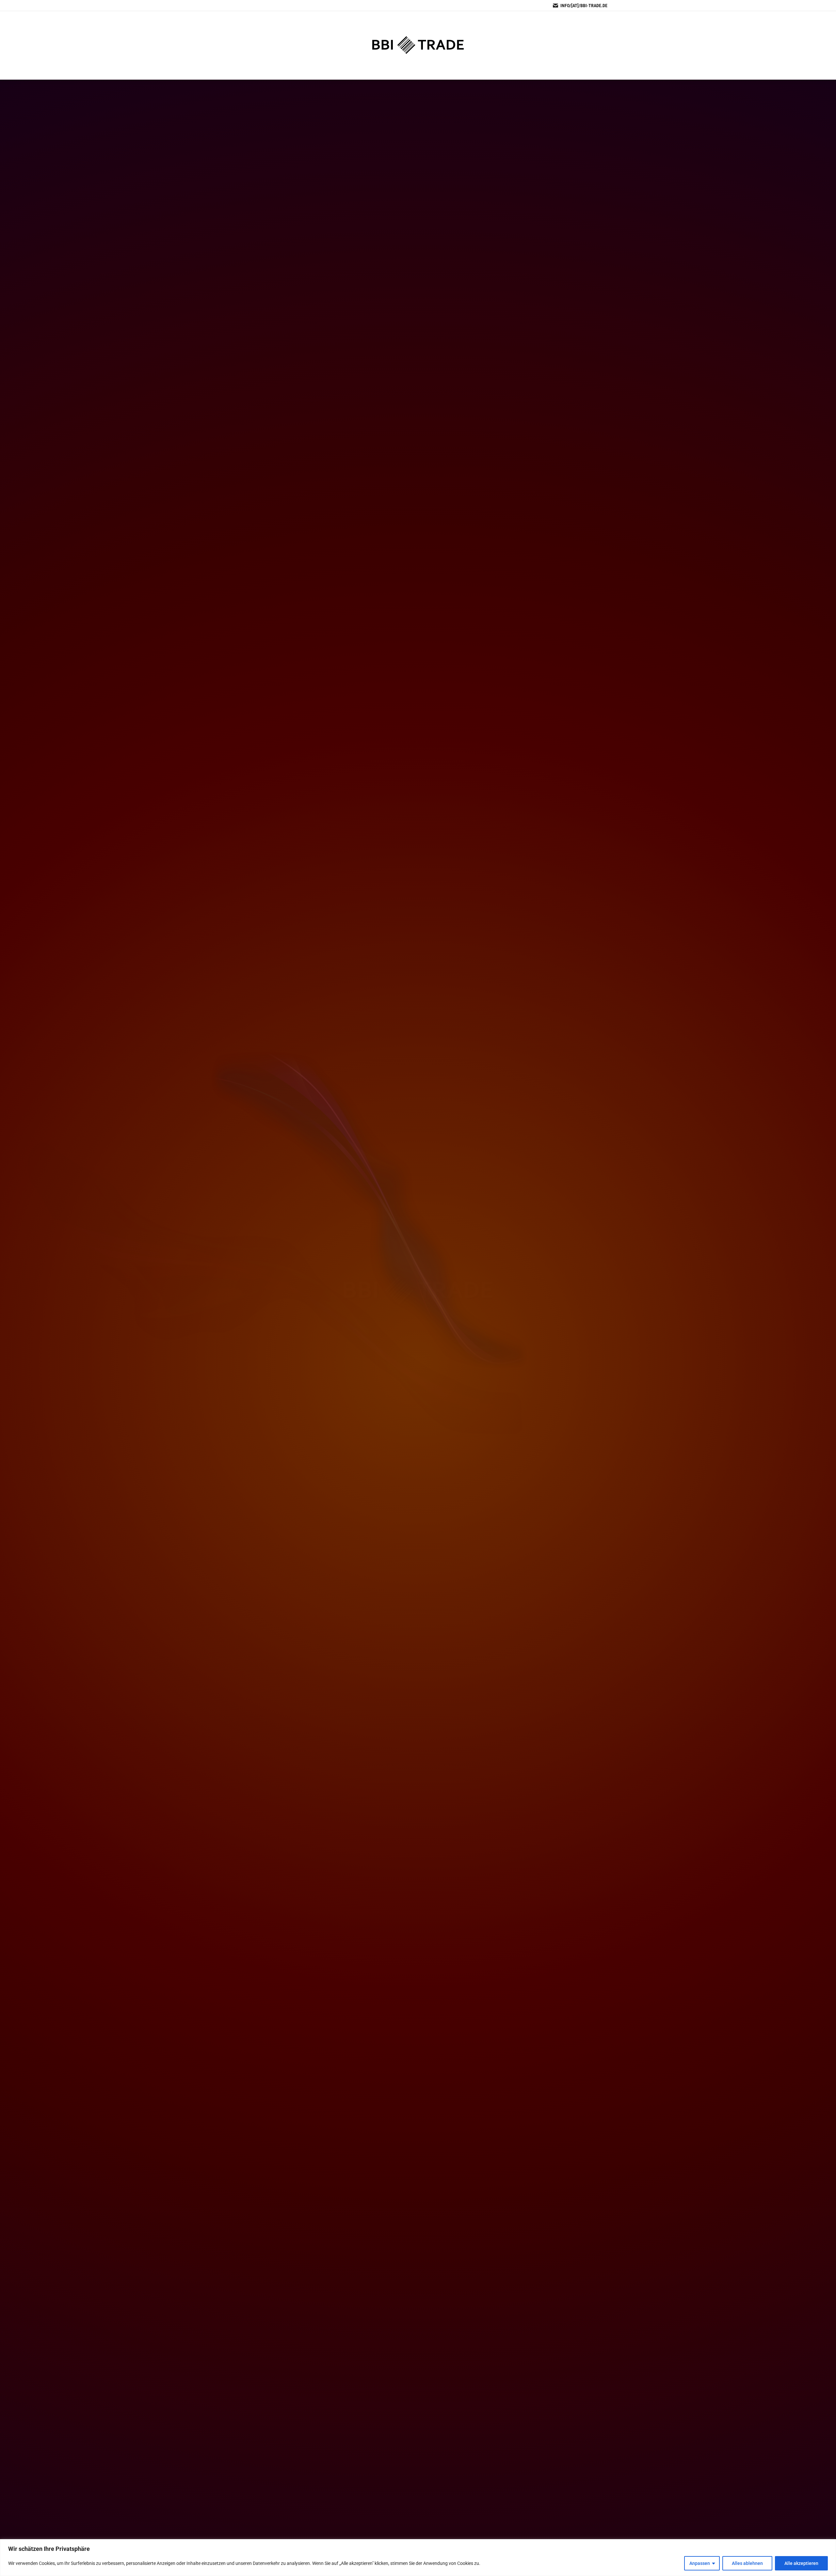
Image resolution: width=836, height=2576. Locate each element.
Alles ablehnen (747, 2563)
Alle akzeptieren (801, 2563)
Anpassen (700, 2563)
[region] (418, 2558)
